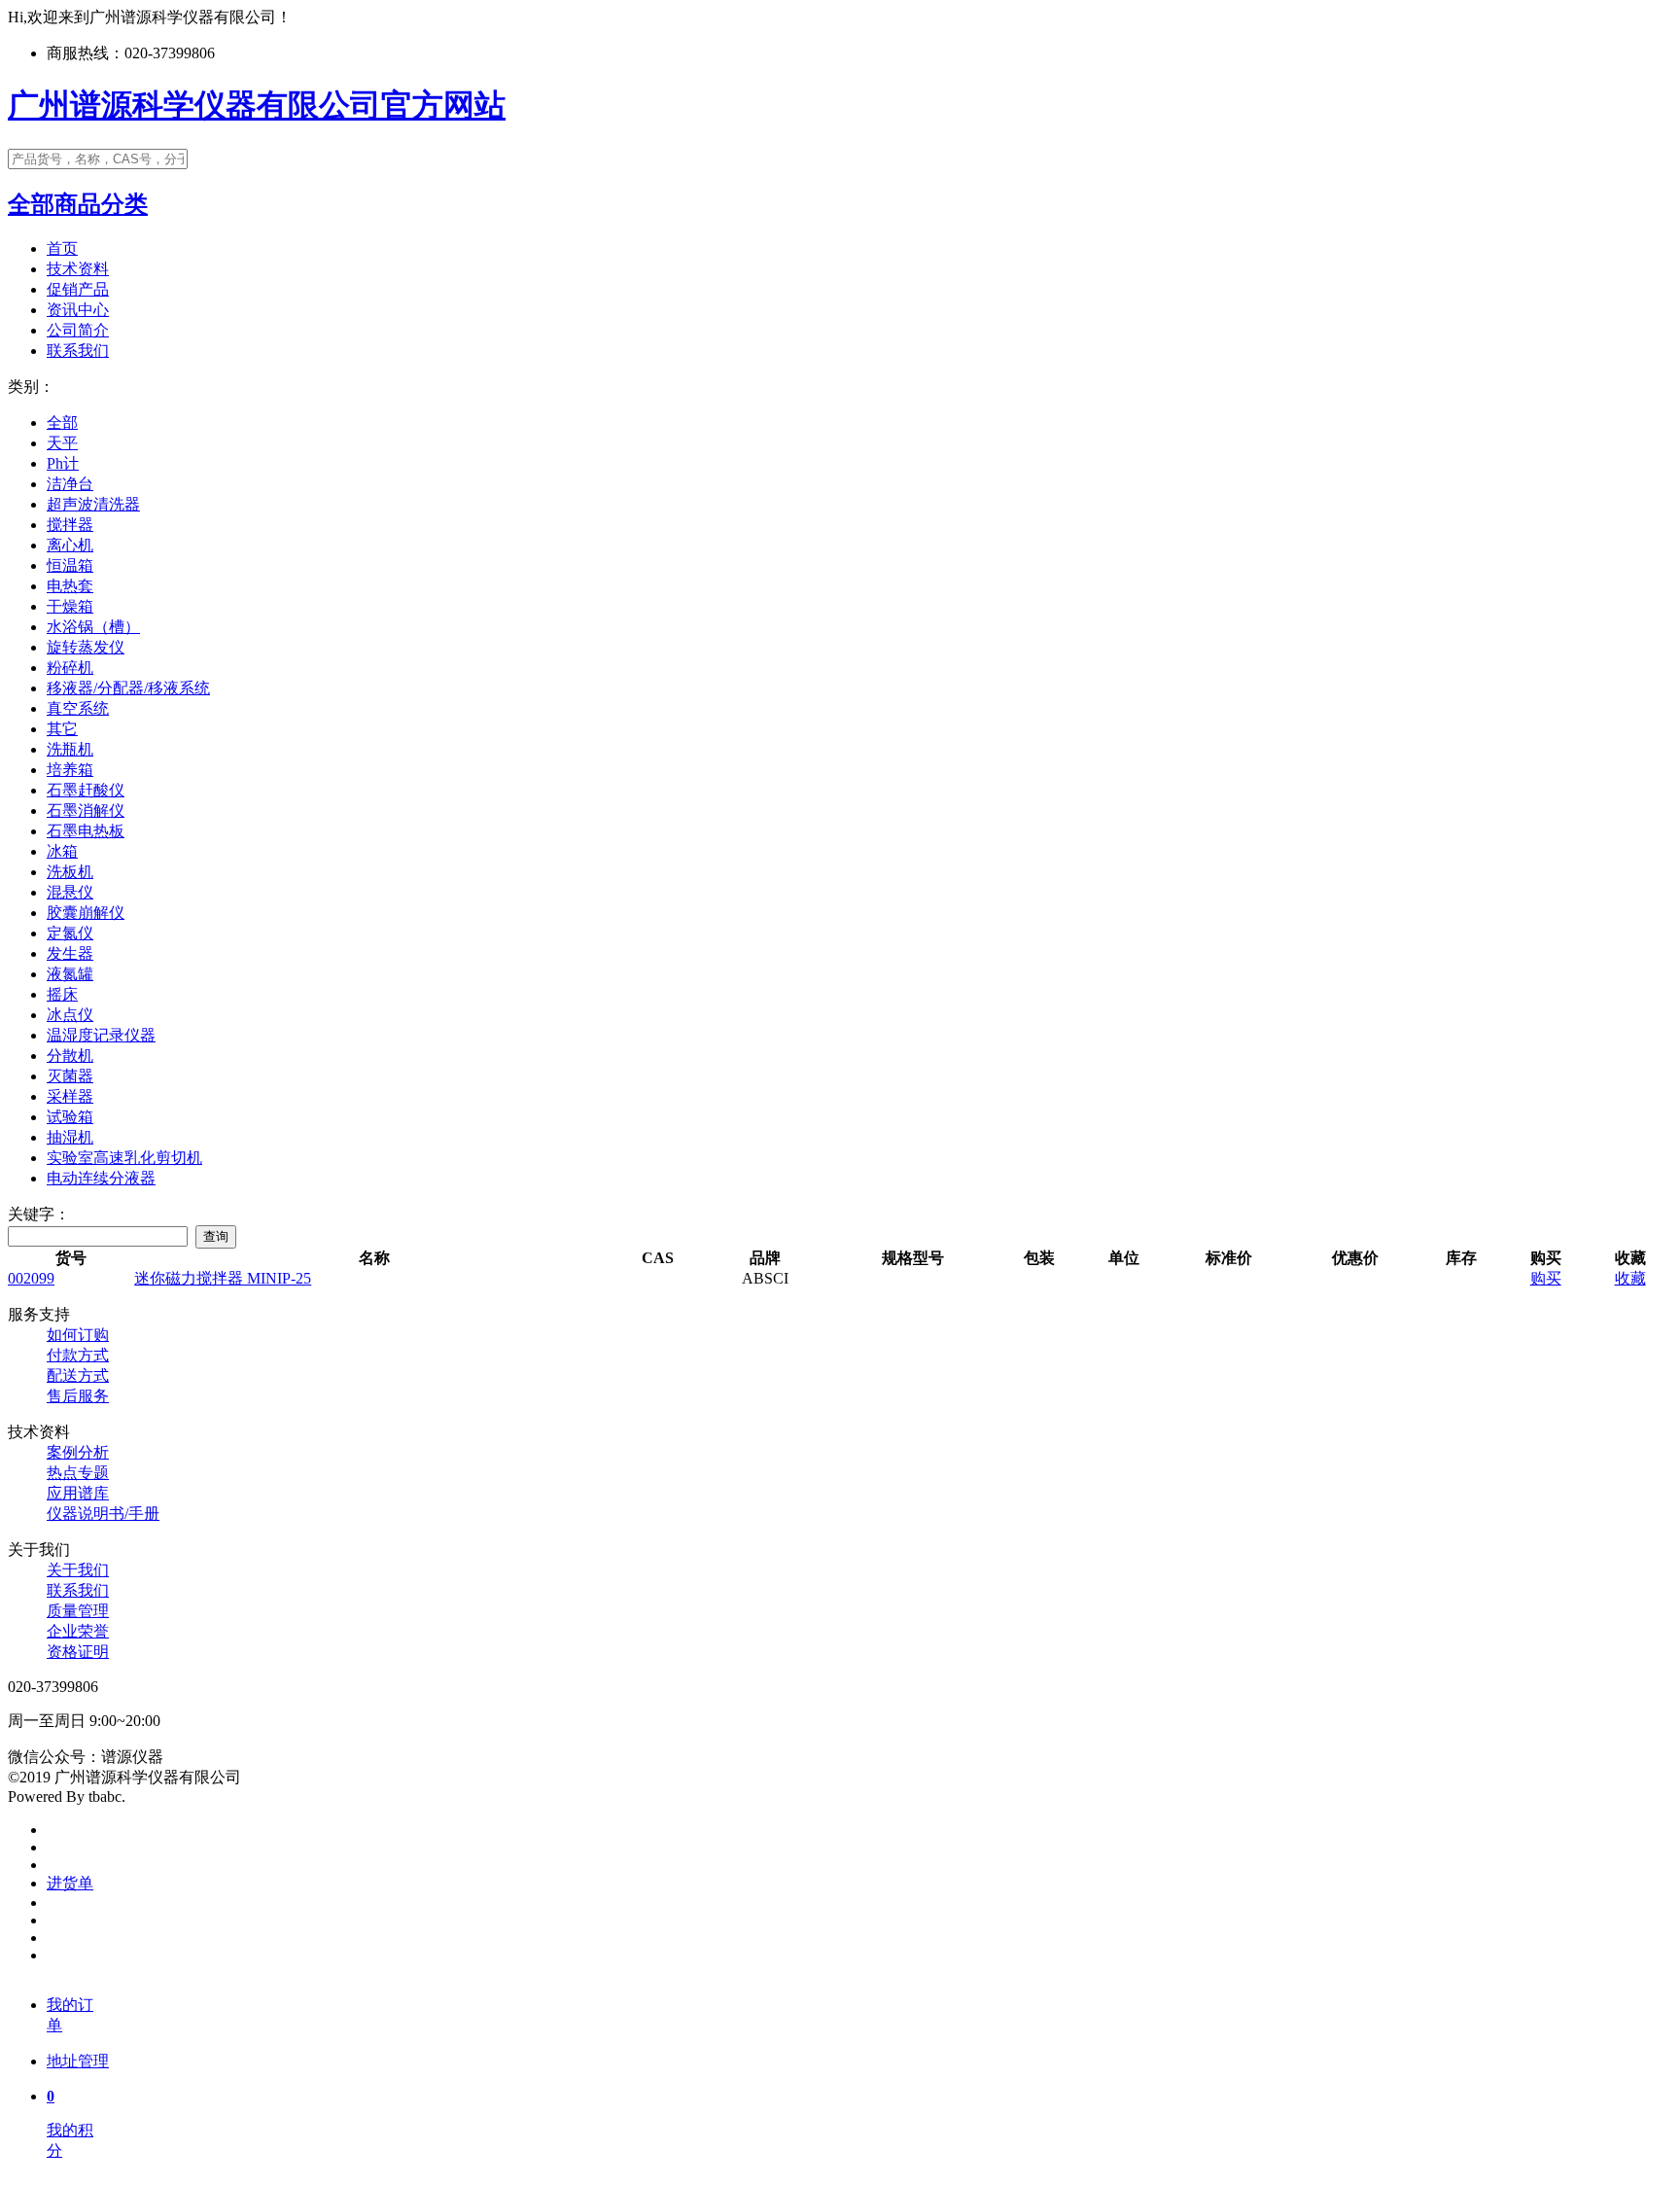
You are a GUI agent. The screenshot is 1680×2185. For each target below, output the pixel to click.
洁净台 (70, 484)
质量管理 (78, 1611)
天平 (62, 443)
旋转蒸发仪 (86, 647)
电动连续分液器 (101, 1178)
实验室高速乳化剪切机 (124, 1158)
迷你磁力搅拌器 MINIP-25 (223, 1278)
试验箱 (70, 1117)
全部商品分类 (78, 204)
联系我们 (78, 351)
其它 (62, 729)
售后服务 (78, 1396)
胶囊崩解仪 (86, 913)
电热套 (70, 586)
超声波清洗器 (93, 504)
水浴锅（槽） (93, 627)
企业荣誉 (78, 1631)
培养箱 (70, 770)
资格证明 (78, 1652)
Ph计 (63, 463)
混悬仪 (70, 892)
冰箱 (62, 851)
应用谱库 (78, 1493)
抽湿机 (70, 1137)
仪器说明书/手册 (103, 1514)
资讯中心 (78, 310)
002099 (31, 1278)
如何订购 (78, 1335)
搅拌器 (70, 525)
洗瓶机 (70, 749)
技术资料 (78, 269)
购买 (1546, 1278)
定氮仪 (70, 933)
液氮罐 (70, 974)
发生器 (70, 953)
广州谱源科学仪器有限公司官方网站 (257, 105)
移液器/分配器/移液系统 (128, 688)
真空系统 (78, 708)
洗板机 (70, 872)
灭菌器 (70, 1076)
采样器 (70, 1096)
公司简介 (78, 330)
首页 (62, 248)
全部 (62, 423)
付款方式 (78, 1355)
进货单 (70, 1883)
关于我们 (78, 1570)
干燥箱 (70, 606)
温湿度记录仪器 (101, 1035)
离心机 (70, 545)
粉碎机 (70, 668)
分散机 (70, 1056)
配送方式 (78, 1375)
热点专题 (78, 1473)
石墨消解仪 (86, 811)
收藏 (1630, 1278)
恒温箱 (70, 565)
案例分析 (78, 1452)
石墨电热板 (86, 831)
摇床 (62, 994)
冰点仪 (70, 1015)
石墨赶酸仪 (86, 790)
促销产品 (78, 289)
